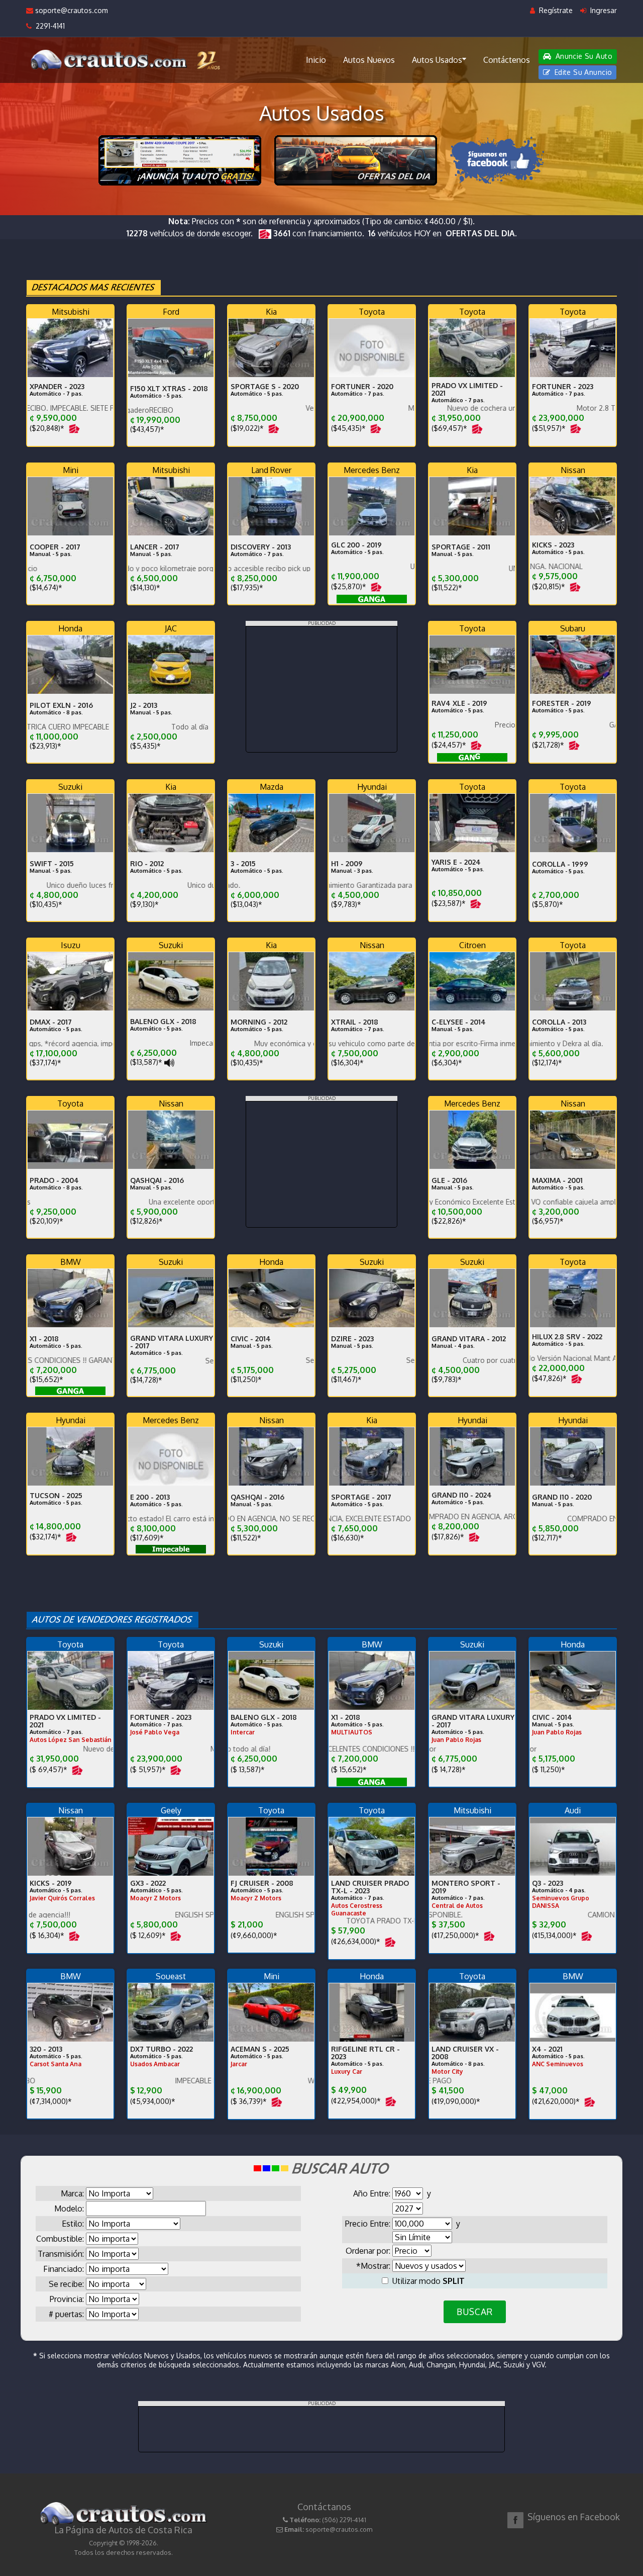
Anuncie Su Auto (583, 56)
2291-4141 (48, 26)
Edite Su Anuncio (582, 72)
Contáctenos (507, 60)
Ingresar (603, 10)
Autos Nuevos (369, 60)
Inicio (316, 60)
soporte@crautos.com (71, 10)
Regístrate (555, 10)
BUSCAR (474, 2312)
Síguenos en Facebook (574, 2517)
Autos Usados (437, 60)
